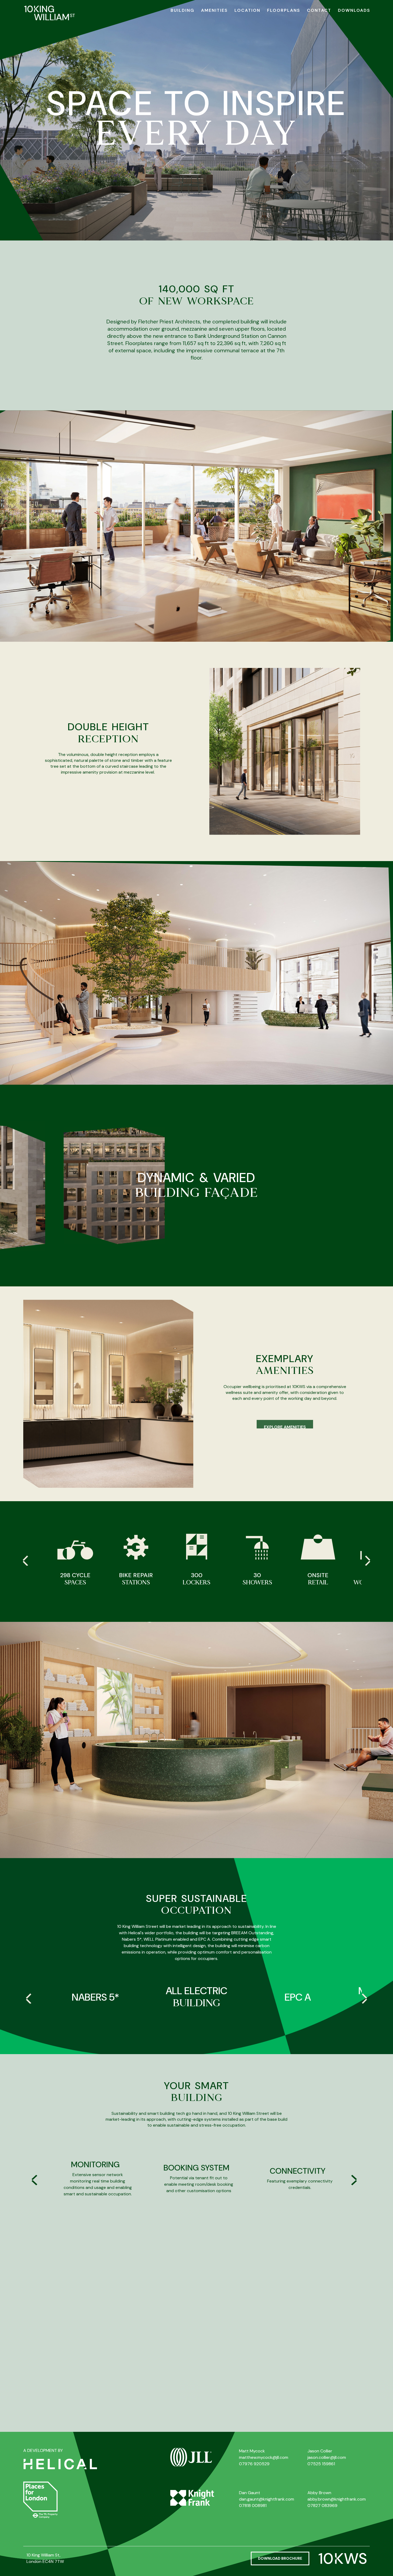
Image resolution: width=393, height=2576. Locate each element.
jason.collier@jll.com (327, 2457)
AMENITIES (214, 10)
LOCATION (247, 10)
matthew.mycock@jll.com (264, 2457)
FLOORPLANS (284, 10)
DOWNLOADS (354, 10)
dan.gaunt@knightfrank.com (267, 2499)
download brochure (280, 2558)
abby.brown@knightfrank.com (337, 2499)
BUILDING (182, 10)
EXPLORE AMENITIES (285, 1421)
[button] (368, 1561)
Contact (319, 10)
